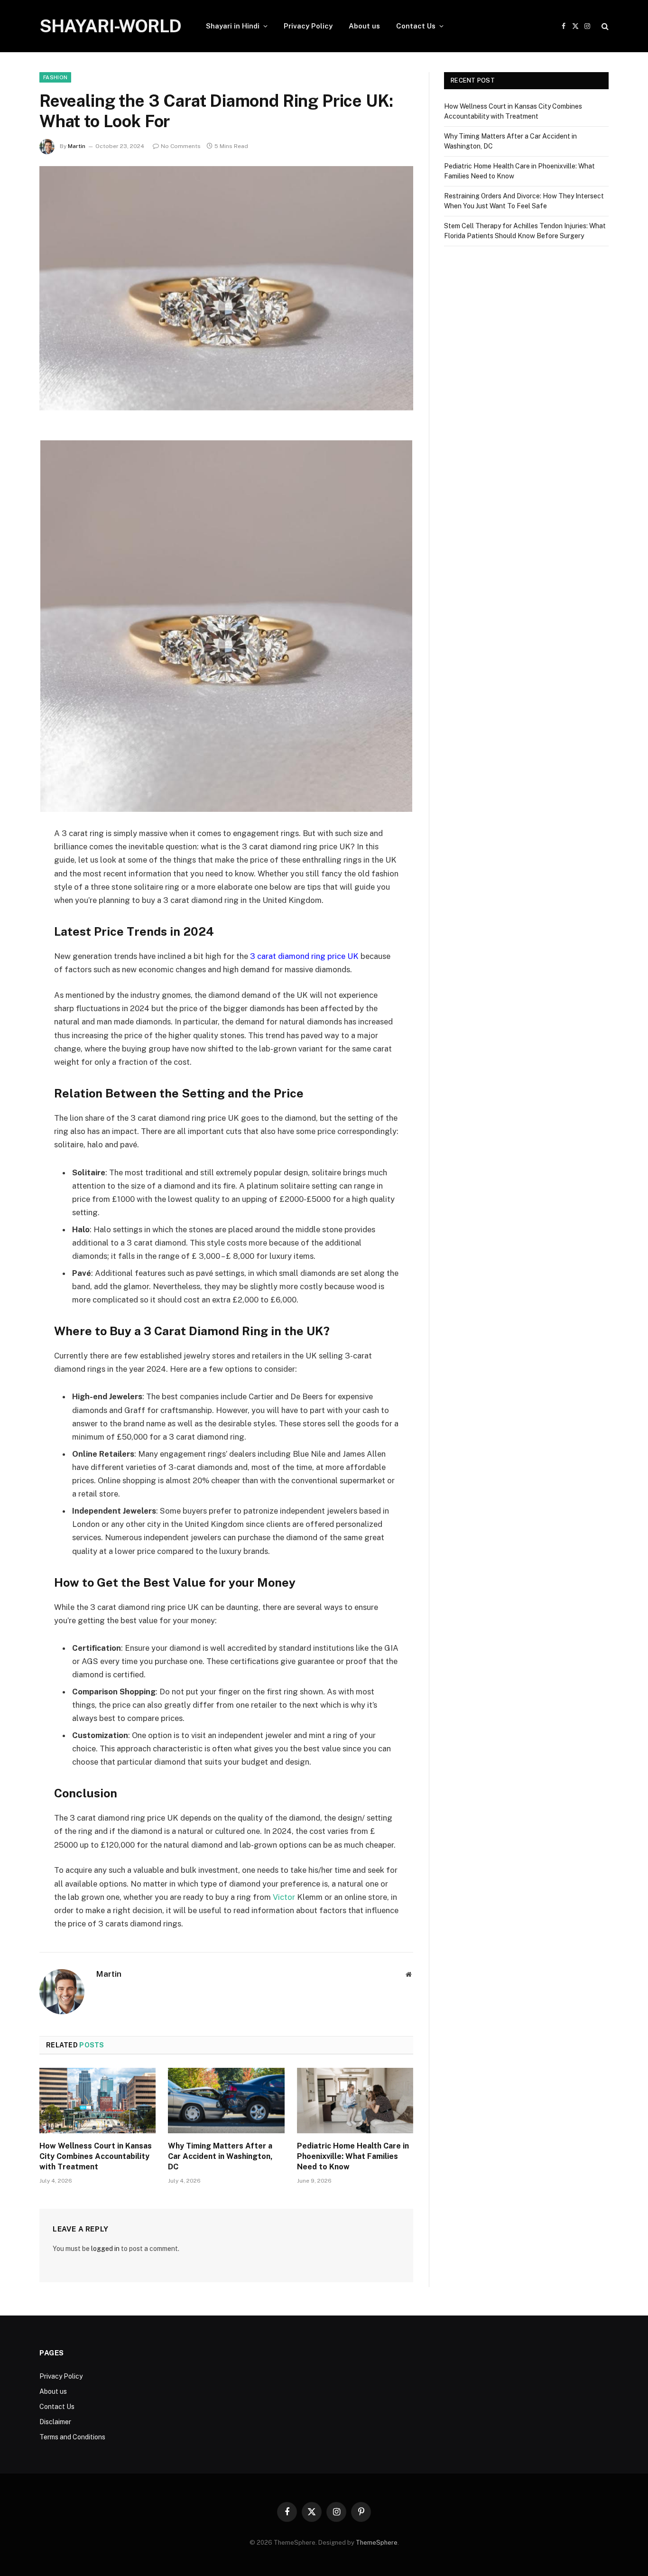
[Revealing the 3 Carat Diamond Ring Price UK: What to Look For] (226, 288)
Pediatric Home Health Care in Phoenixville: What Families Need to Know (353, 2156)
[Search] (604, 26)
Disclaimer (55, 2422)
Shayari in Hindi (233, 26)
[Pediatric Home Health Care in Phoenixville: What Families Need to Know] (355, 2101)
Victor (284, 1897)
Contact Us (416, 26)
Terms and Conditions (72, 2437)
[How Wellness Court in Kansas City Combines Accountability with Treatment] (97, 2101)
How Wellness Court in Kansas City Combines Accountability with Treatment (96, 2156)
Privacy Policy (308, 26)
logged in (105, 2249)
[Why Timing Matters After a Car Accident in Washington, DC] (226, 2101)
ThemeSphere (377, 2543)
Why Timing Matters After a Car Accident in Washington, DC (220, 2156)
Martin (77, 146)
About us (364, 26)
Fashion (55, 77)
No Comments (181, 146)
